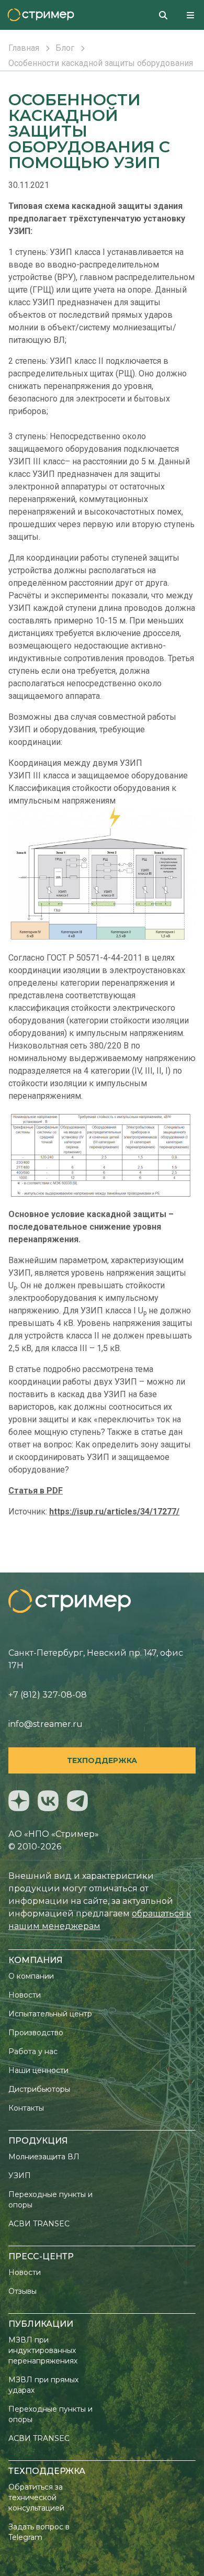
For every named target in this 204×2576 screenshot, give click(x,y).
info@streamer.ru (46, 1724)
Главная (24, 48)
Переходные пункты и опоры (50, 2200)
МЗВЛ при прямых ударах (43, 2385)
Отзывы (22, 2291)
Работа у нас (33, 2051)
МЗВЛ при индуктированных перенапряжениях (43, 2350)
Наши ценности (38, 2070)
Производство (36, 2033)
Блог (65, 48)
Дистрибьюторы (39, 2089)
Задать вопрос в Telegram (39, 2532)
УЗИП (20, 2176)
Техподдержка (102, 1760)
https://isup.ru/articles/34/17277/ (114, 1512)
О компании (31, 1976)
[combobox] (167, 15)
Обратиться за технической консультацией (36, 2497)
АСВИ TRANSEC (39, 2224)
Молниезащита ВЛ (44, 2157)
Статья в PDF (36, 1491)
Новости (25, 1995)
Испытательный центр (50, 2014)
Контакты (26, 2108)
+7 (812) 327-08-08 (48, 1695)
